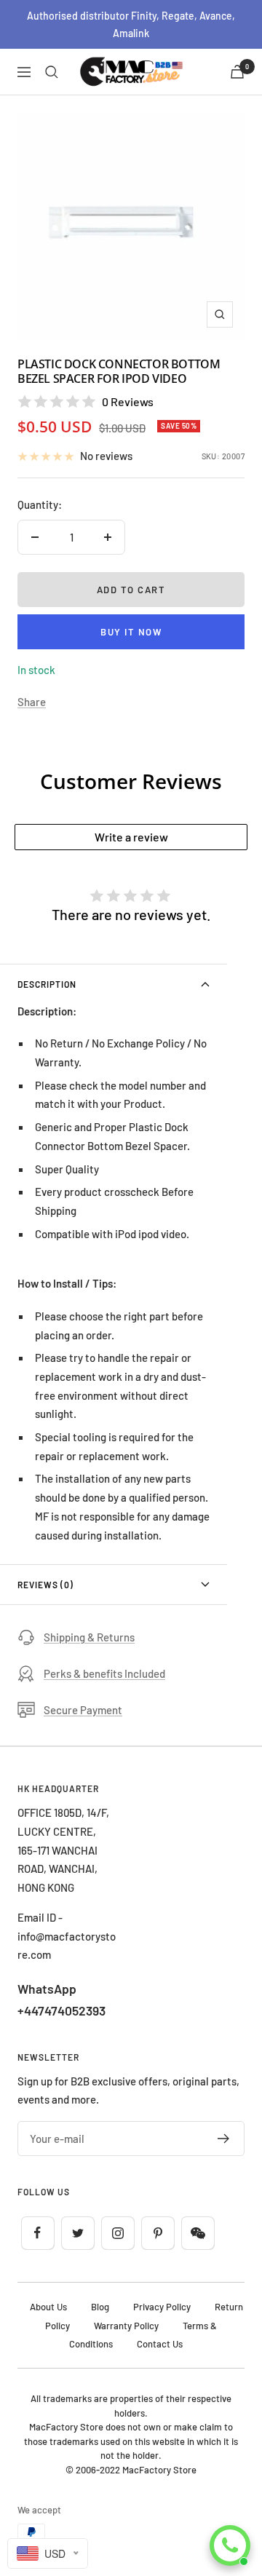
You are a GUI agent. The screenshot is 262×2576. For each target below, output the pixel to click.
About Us (48, 2307)
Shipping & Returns (89, 1637)
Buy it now (131, 632)
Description (47, 984)
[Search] (52, 72)
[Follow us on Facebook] (37, 2233)
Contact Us (160, 2344)
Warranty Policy (126, 2326)
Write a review (131, 837)
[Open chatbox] (230, 2545)
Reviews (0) (45, 1585)
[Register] (224, 2139)
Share (32, 702)
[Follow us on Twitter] (78, 2233)
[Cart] (237, 72)
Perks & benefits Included (104, 1673)
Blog (100, 2307)
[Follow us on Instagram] (118, 2233)
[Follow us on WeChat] (198, 2233)
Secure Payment (83, 1710)
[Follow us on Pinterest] (158, 2233)
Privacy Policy (162, 2307)
